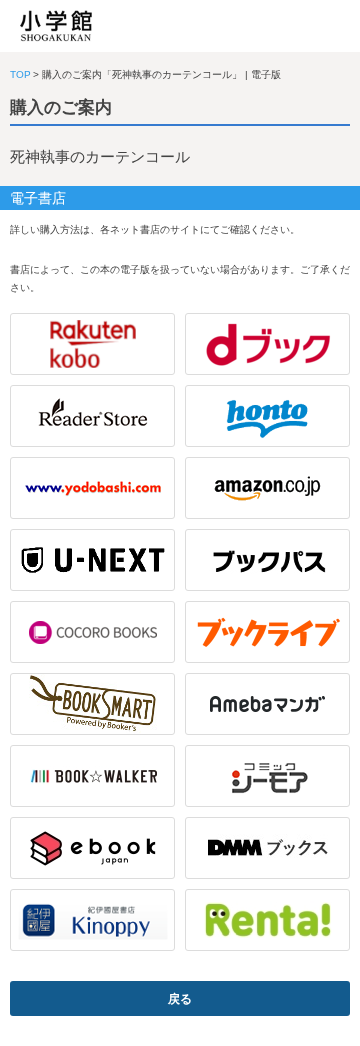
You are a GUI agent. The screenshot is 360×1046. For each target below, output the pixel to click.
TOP (20, 74)
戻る (180, 999)
